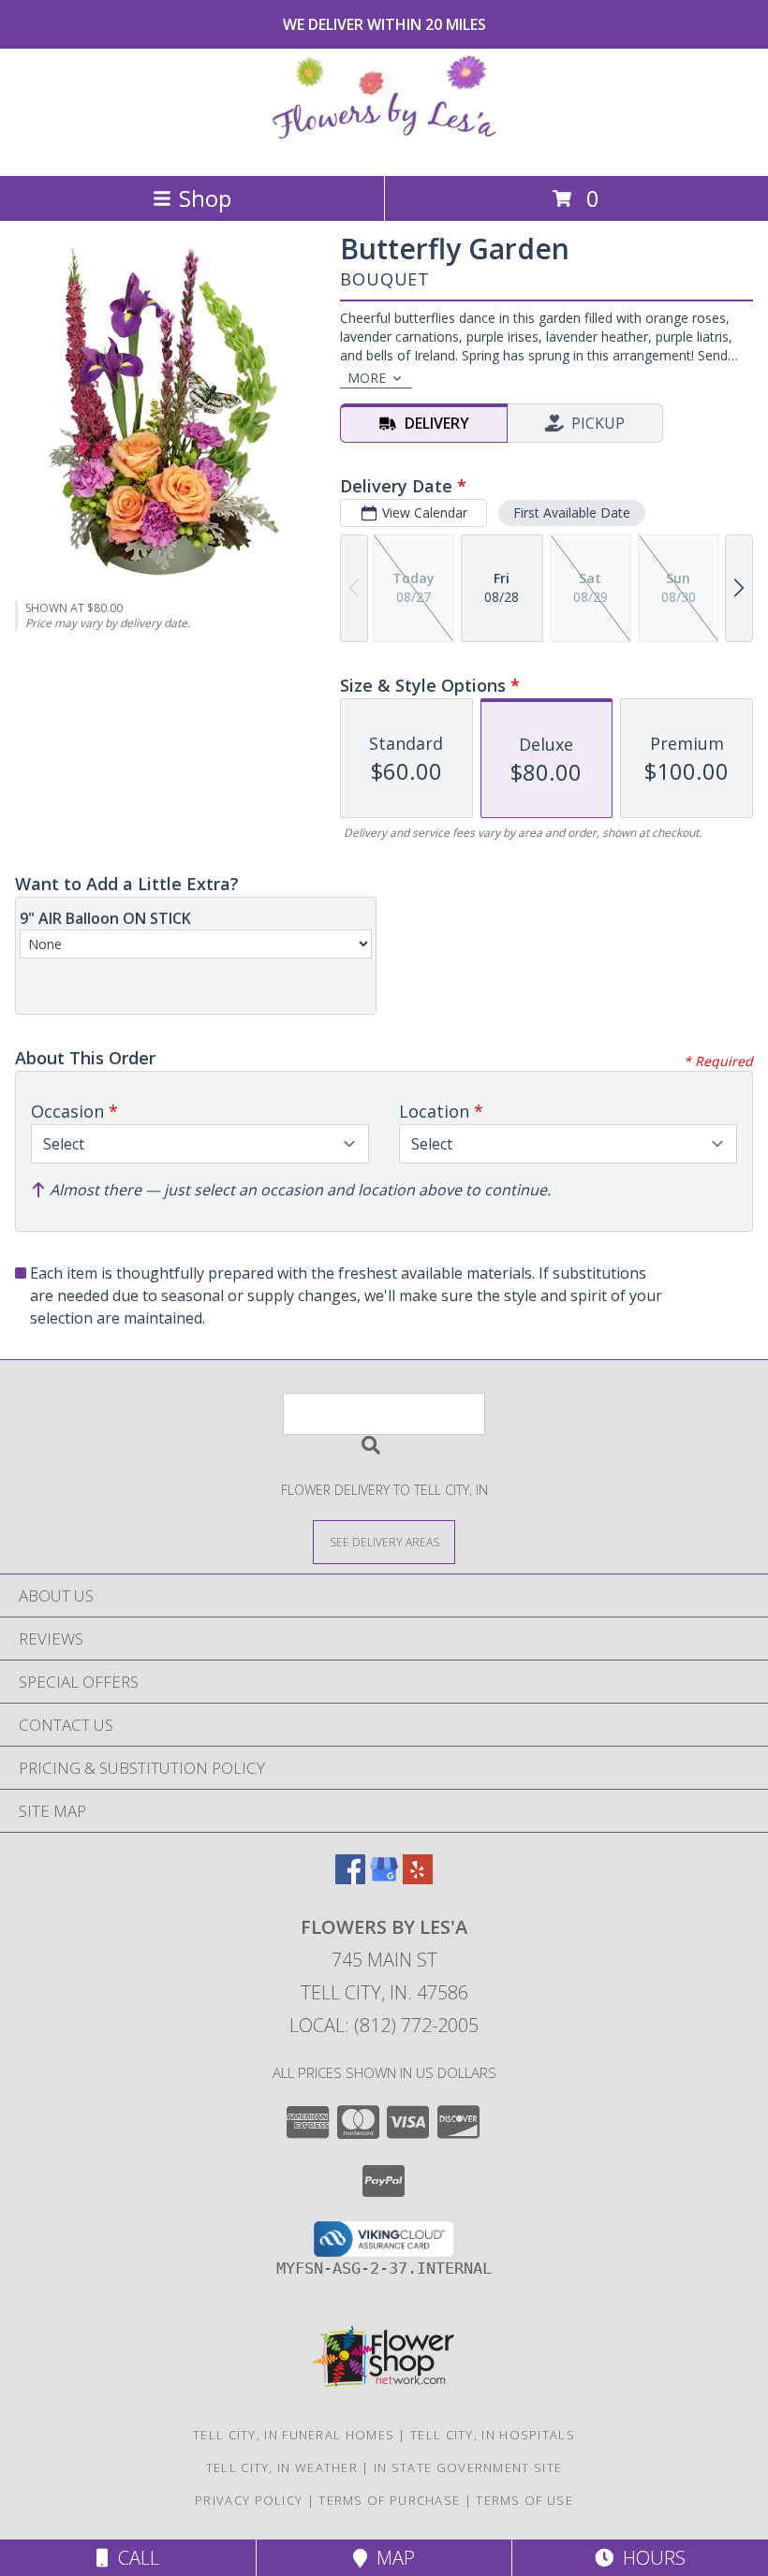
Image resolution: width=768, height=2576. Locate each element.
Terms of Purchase (389, 2500)
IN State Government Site (468, 2467)
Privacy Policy (249, 2500)
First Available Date (572, 512)
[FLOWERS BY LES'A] (384, 148)
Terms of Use (524, 2500)
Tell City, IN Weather (282, 2467)
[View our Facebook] (350, 1878)
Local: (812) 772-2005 (384, 2025)
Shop (205, 198)
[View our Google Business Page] (384, 1878)
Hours (650, 2558)
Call (134, 2558)
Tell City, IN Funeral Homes (294, 2435)
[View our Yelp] (418, 1878)
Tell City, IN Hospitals (493, 2435)
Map (391, 2558)
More (367, 378)
